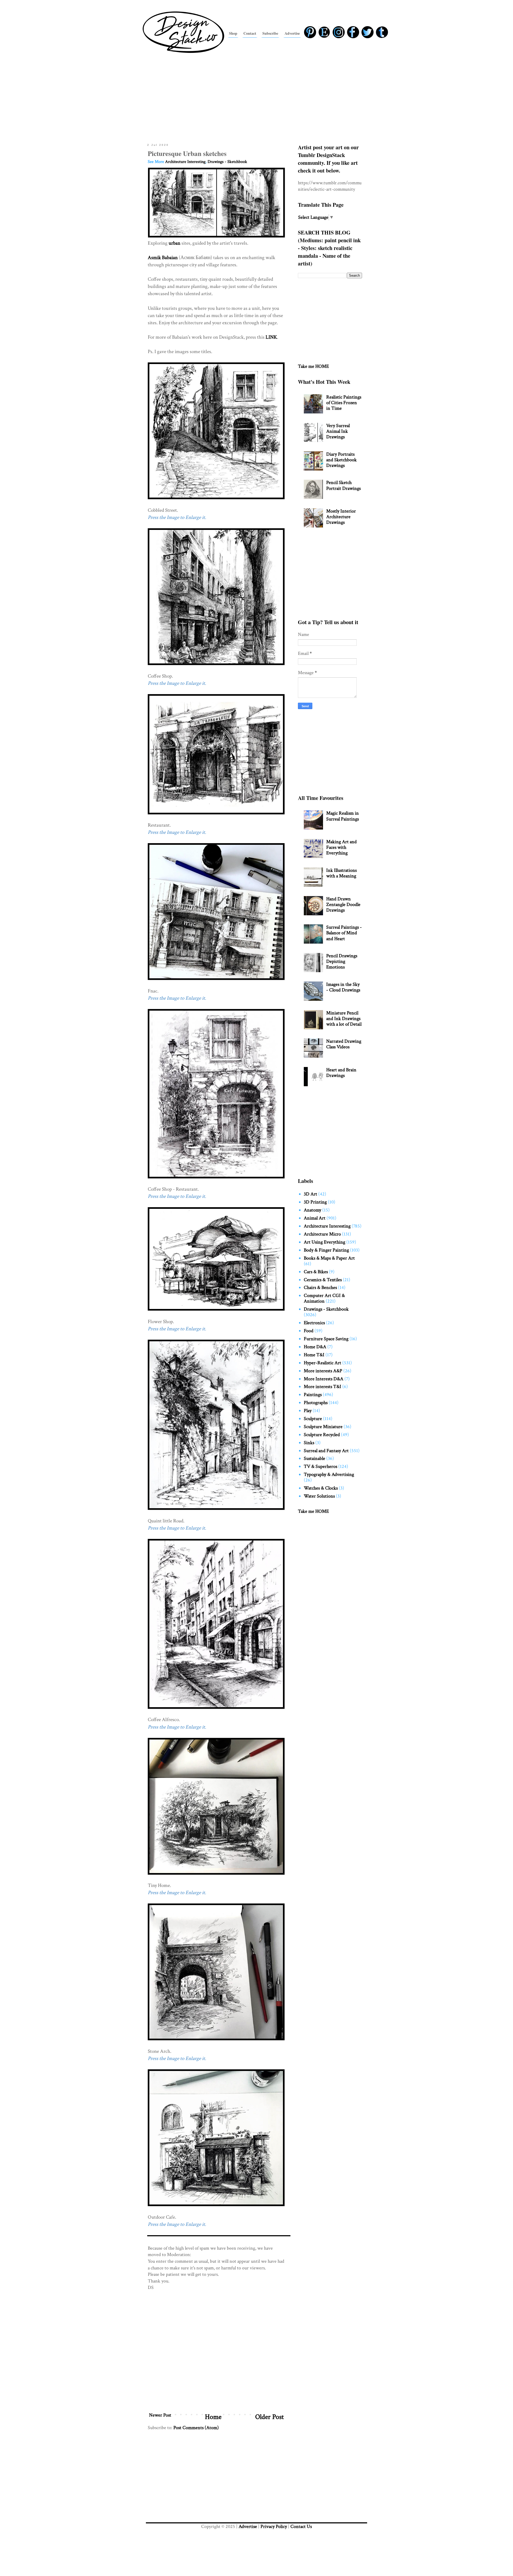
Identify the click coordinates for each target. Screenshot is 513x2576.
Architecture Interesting (185, 162)
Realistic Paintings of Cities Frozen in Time (344, 403)
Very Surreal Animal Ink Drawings (338, 431)
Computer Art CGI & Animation (324, 1298)
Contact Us (301, 2526)
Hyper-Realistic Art (322, 1363)
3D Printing (315, 1202)
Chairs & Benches (320, 1287)
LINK (271, 337)
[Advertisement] (256, 97)
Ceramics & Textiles (323, 1280)
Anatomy (312, 1210)
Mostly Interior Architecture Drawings (341, 517)
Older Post (269, 2417)
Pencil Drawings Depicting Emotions (342, 961)
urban (174, 243)
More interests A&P (323, 1371)
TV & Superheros (320, 1466)
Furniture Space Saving (326, 1339)
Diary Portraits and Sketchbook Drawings (341, 460)
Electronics (314, 1323)
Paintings (313, 1395)
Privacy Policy (274, 2526)
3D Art (310, 1194)
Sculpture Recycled (322, 1435)
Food (309, 1331)
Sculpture (313, 1419)
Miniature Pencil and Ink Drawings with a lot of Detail (344, 1019)
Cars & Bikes (316, 1272)
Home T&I (314, 1355)
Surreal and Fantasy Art (326, 1451)
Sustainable (314, 1458)
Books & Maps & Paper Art (329, 1258)
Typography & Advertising (329, 1474)
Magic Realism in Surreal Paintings (343, 816)
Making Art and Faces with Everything (341, 847)
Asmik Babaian (163, 258)
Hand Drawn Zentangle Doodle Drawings (343, 904)
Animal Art (315, 1218)
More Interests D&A (324, 1379)
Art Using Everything (324, 1242)
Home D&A (315, 1347)
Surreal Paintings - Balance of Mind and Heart (344, 933)
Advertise (248, 2526)
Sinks (309, 1443)
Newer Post (160, 2415)
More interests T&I (322, 1387)
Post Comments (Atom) (196, 2428)
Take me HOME (313, 366)
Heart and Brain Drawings (341, 1073)
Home (213, 2417)
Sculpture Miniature (323, 1427)
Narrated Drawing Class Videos (344, 1044)
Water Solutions (319, 1496)
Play (308, 1411)
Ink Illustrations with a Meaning (341, 873)
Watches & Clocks (321, 1488)
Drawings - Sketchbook (227, 162)
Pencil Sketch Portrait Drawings (343, 485)
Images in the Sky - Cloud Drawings (343, 987)
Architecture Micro (322, 1234)
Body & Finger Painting (326, 1250)
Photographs (316, 1403)
